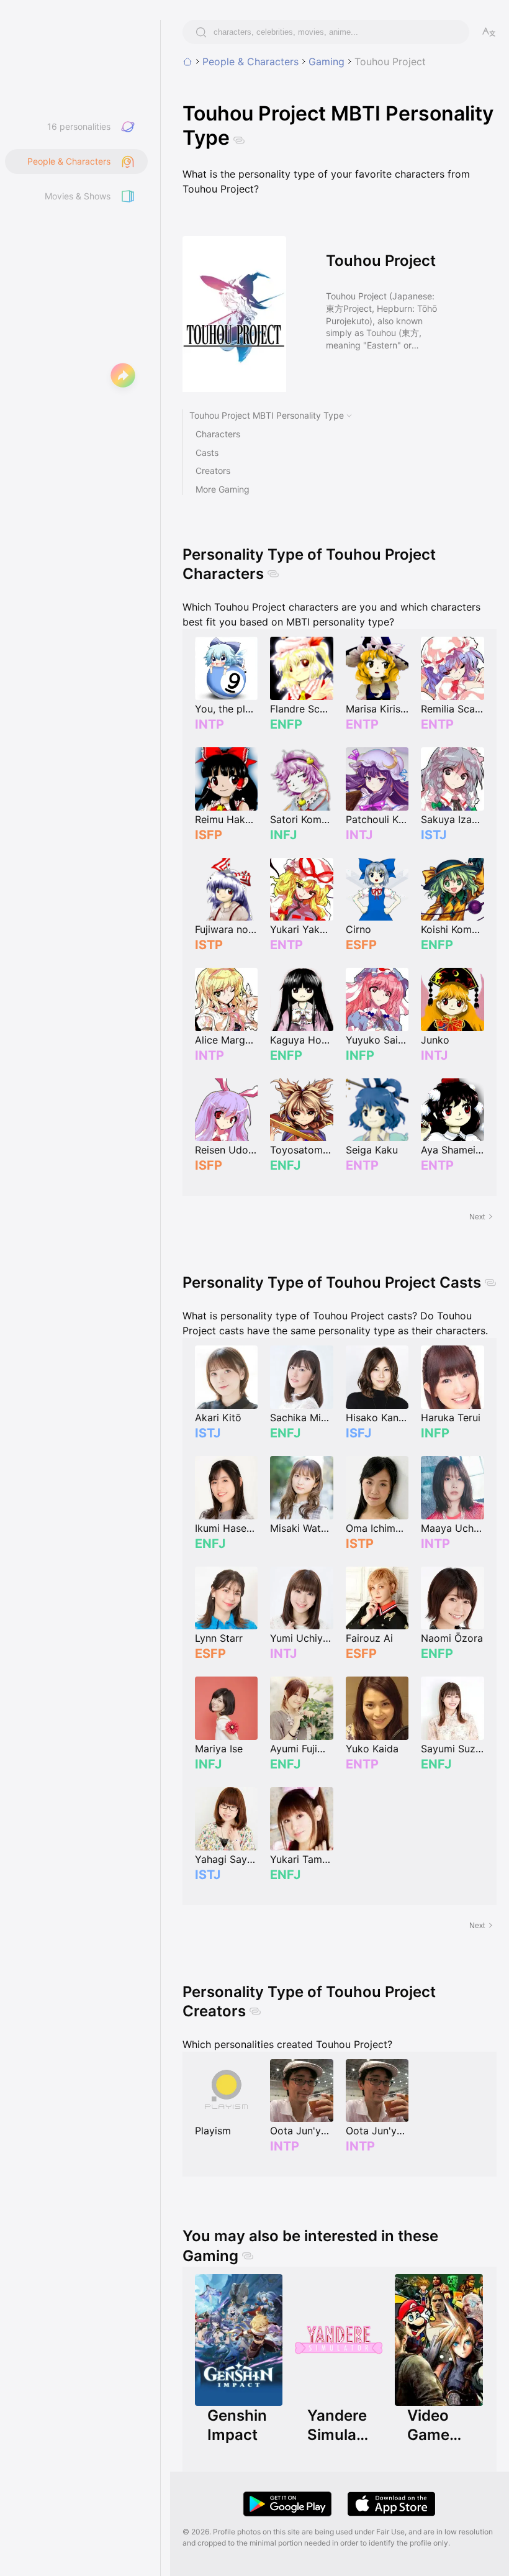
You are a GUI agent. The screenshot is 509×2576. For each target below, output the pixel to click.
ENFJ (285, 1165)
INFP (360, 1055)
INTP (209, 724)
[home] (187, 61)
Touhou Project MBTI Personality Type (267, 415)
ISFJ (358, 1433)
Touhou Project (390, 61)
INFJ (283, 835)
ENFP (286, 724)
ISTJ (434, 835)
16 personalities (79, 126)
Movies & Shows (78, 196)
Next (477, 1217)
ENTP (362, 724)
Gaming (327, 61)
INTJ (359, 835)
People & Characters (250, 61)
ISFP (209, 835)
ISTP (209, 945)
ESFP (361, 945)
